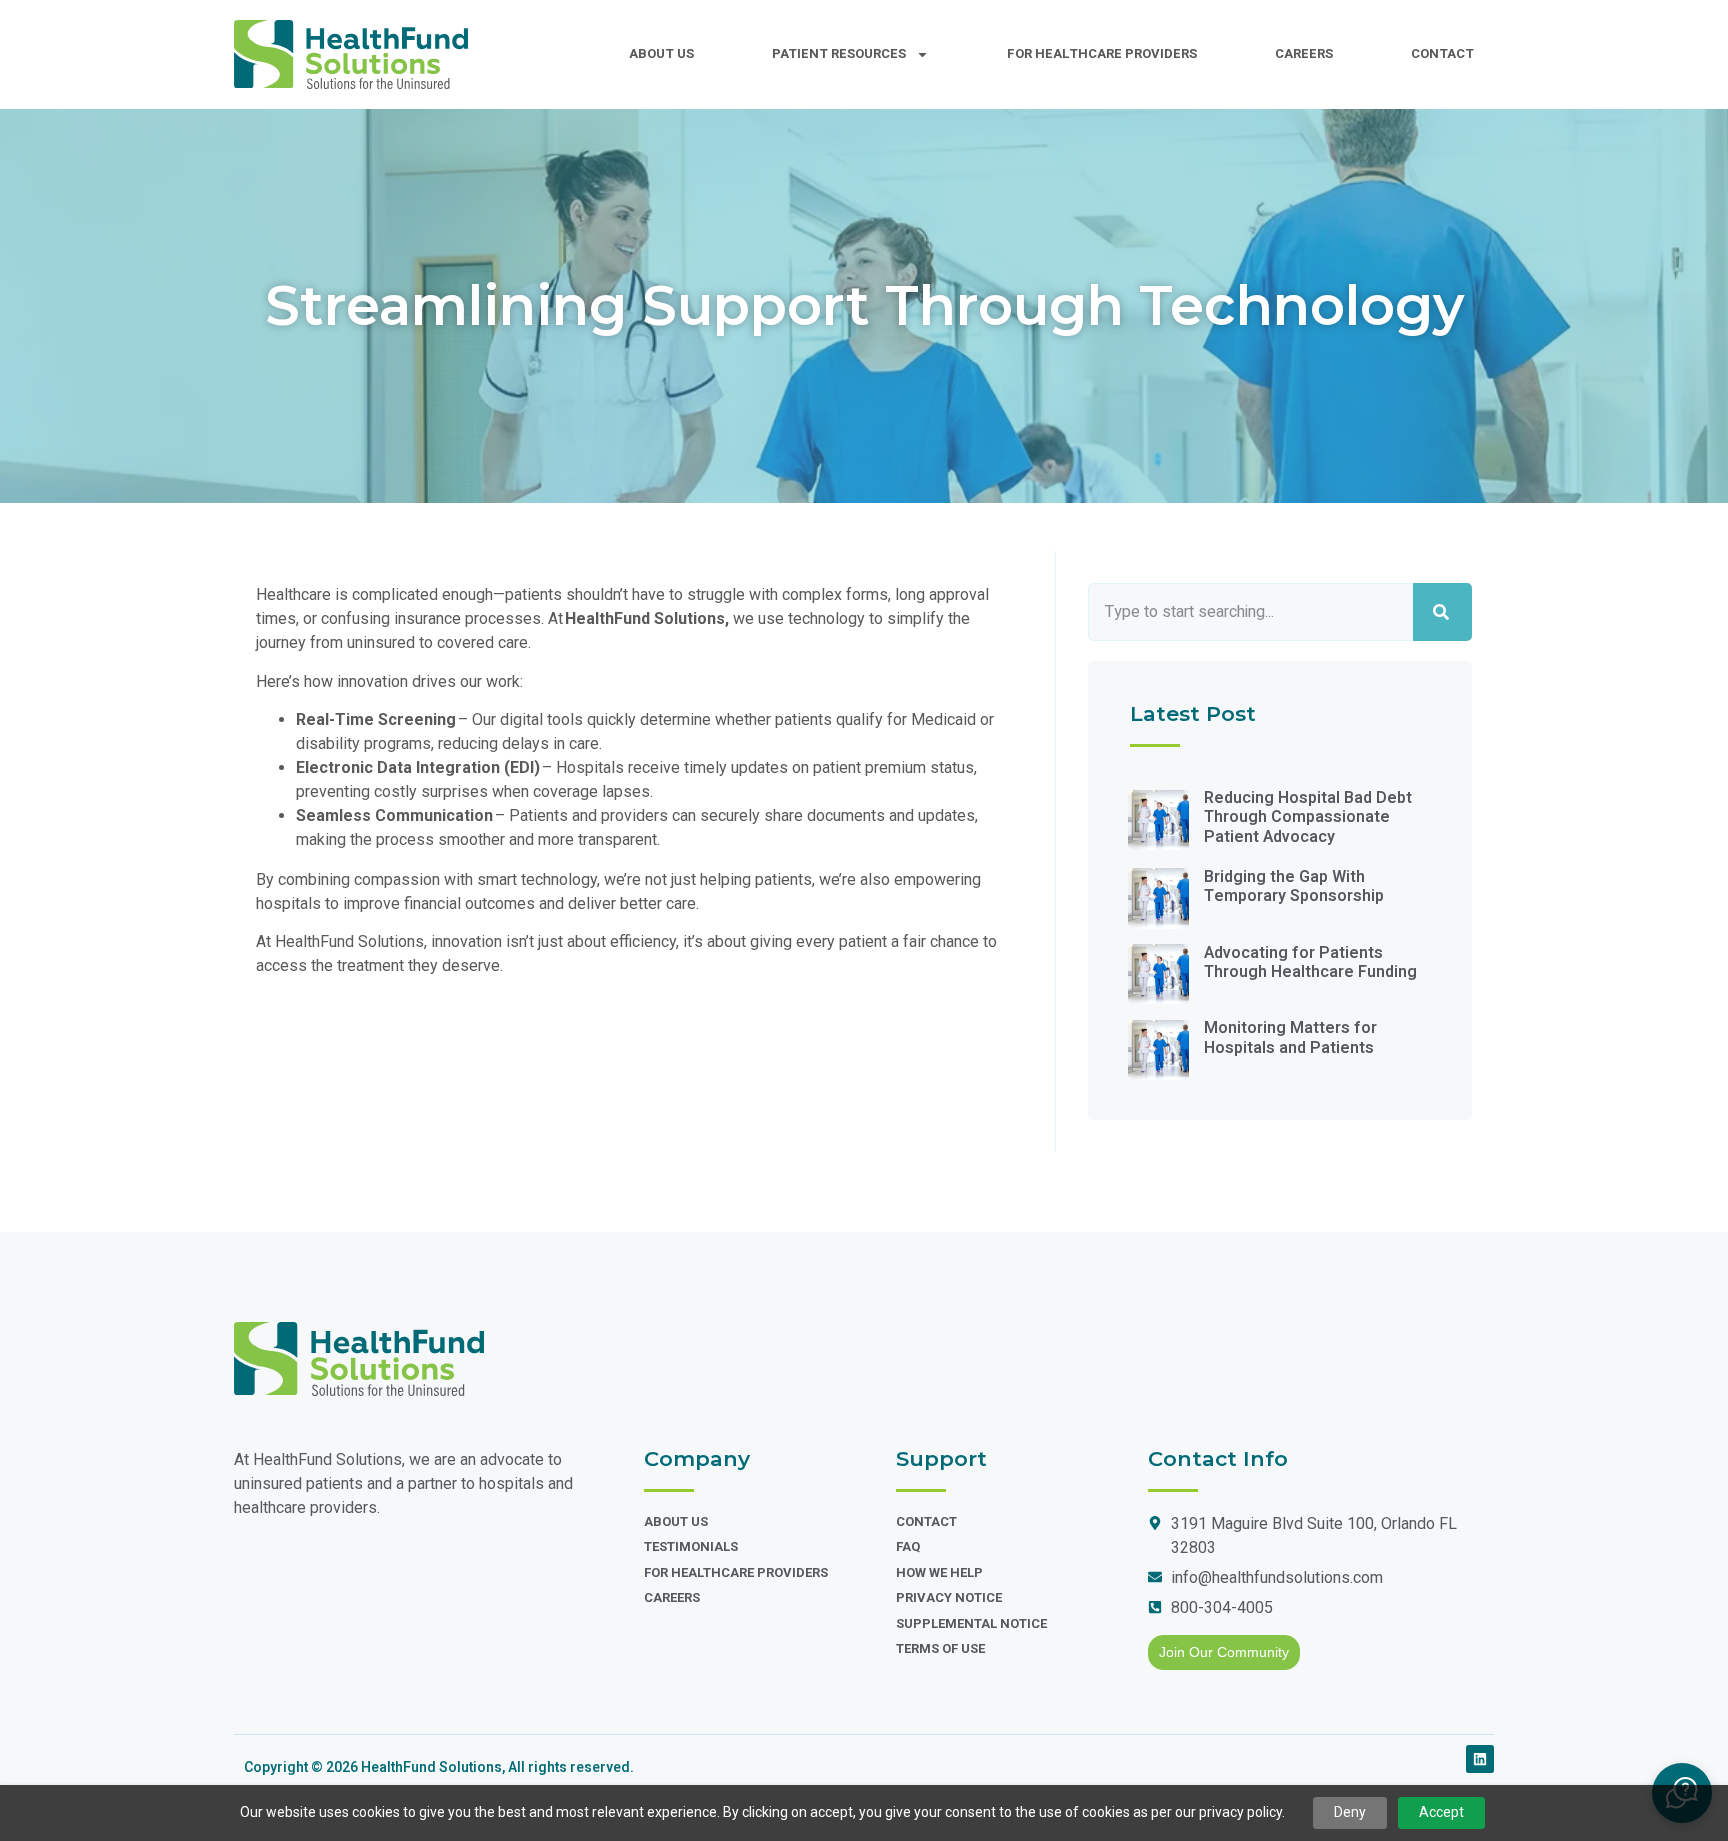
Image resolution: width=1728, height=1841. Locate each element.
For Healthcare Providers (1102, 53)
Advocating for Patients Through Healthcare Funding (1310, 962)
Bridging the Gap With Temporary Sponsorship (1294, 886)
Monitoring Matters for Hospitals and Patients (1290, 1037)
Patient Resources (839, 53)
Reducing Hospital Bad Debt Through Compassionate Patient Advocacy (1308, 817)
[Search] (1442, 612)
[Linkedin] (1480, 1759)
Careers (1304, 53)
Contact (1442, 53)
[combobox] (1250, 612)
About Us (661, 53)
